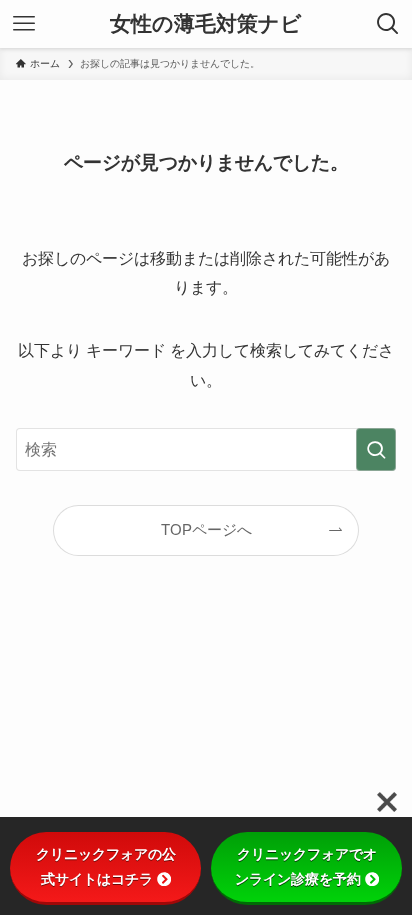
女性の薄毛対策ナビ (206, 24)
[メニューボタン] (24, 24)
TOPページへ (206, 530)
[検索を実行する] (376, 449)
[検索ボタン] (388, 24)
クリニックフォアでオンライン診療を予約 (306, 866)
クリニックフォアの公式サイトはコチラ (106, 866)
